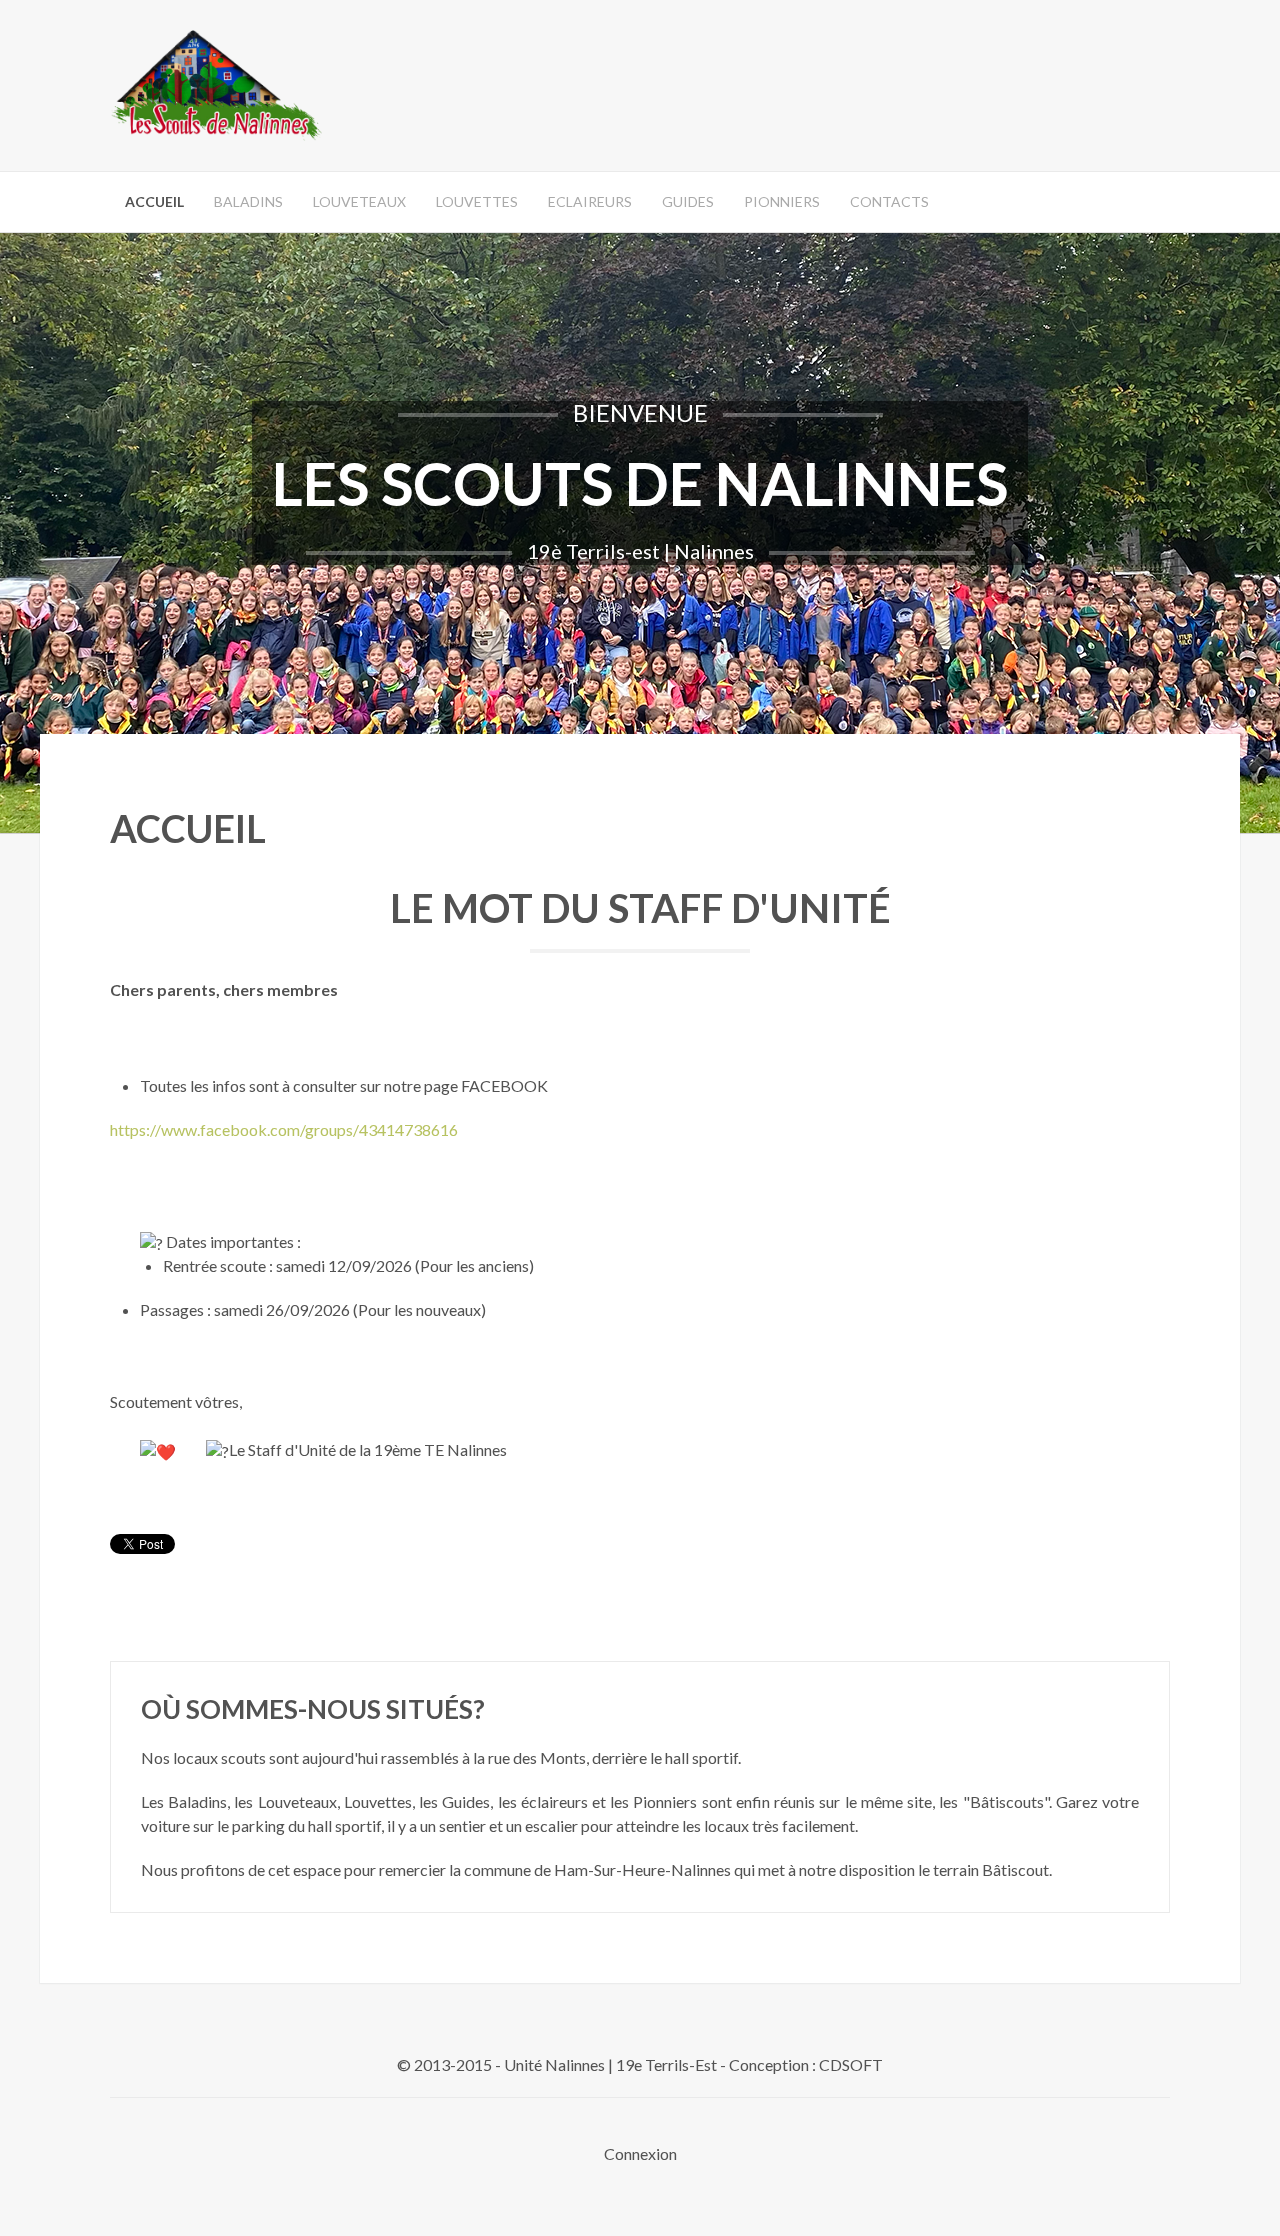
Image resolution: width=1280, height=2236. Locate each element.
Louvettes (477, 201)
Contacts (889, 201)
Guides (688, 201)
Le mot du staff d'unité (640, 908)
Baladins (248, 201)
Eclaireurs (590, 201)
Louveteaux (359, 201)
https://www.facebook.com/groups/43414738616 (284, 1129)
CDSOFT (851, 2064)
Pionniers (782, 201)
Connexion (640, 2153)
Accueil (154, 201)
